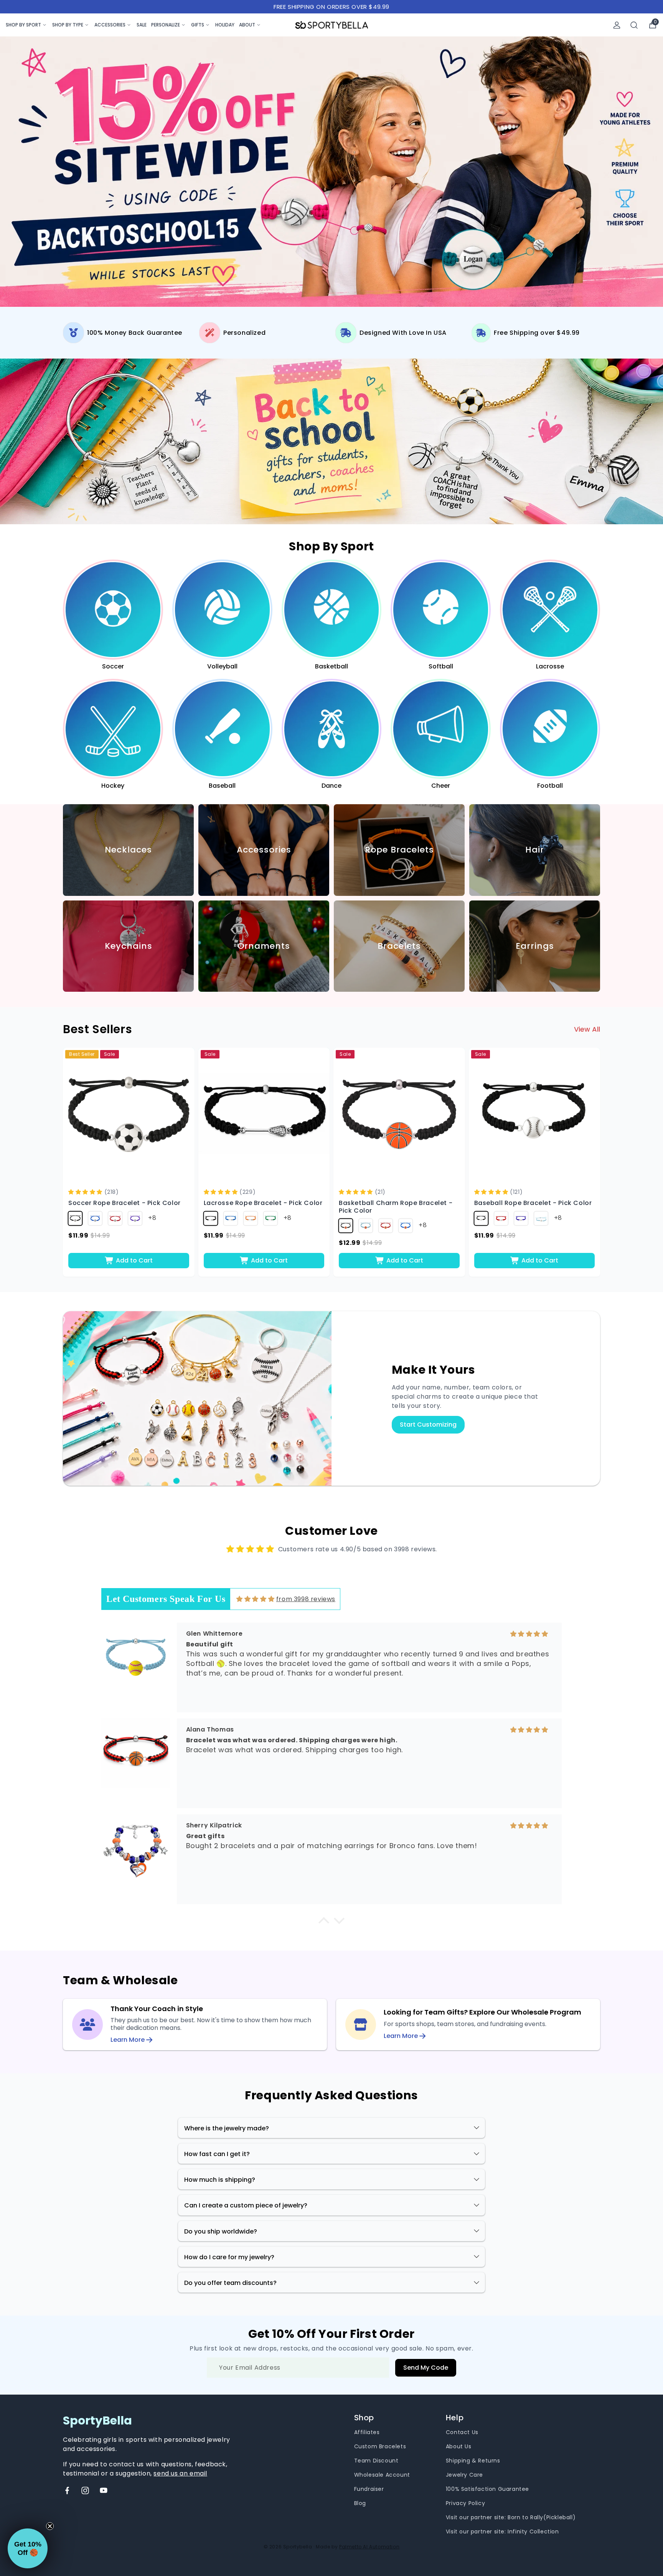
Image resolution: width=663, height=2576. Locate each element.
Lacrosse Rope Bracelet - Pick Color (263, 1203)
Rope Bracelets (399, 850)
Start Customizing (428, 1425)
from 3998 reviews (306, 1599)
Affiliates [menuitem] (367, 2432)
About (247, 25)
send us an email (180, 2473)
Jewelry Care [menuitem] (464, 2475)
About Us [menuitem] (459, 2446)
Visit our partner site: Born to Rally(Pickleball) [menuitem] (511, 2517)
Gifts (198, 25)
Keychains (129, 946)
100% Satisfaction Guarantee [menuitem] (487, 2489)
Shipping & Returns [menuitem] (473, 2461)
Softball (441, 666)
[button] (86, 1192)
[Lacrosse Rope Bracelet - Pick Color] (264, 1114)
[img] (255, 1599)
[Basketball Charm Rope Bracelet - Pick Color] (399, 1114)
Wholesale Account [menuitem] (382, 2475)
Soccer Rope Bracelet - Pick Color (125, 1203)
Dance (331, 785)
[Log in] (617, 25)
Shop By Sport (23, 25)
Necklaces (128, 850)
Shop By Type (68, 25)
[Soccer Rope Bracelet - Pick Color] (129, 1114)
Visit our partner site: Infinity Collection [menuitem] (502, 2532)
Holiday (225, 25)
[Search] (634, 25)
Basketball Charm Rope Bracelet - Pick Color (396, 1207)
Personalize (166, 25)
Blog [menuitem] (360, 2503)
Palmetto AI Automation (369, 2547)
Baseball (222, 785)
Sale (142, 25)
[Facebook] (67, 2490)
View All (587, 1029)
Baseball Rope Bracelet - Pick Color (533, 1203)
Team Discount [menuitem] (376, 2461)
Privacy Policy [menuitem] (465, 2503)
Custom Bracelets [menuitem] (380, 2446)
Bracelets (399, 946)
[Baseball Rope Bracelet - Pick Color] (535, 1114)
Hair (535, 850)
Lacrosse (550, 666)
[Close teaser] (50, 2526)
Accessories (110, 25)
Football (550, 785)
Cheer (441, 785)
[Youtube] (104, 2490)
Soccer (113, 666)
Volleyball (222, 666)
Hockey (113, 785)
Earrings (535, 946)
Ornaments (264, 946)
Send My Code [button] (426, 2368)
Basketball (331, 666)
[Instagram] (85, 2490)
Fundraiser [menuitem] (369, 2489)
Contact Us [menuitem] (462, 2432)
